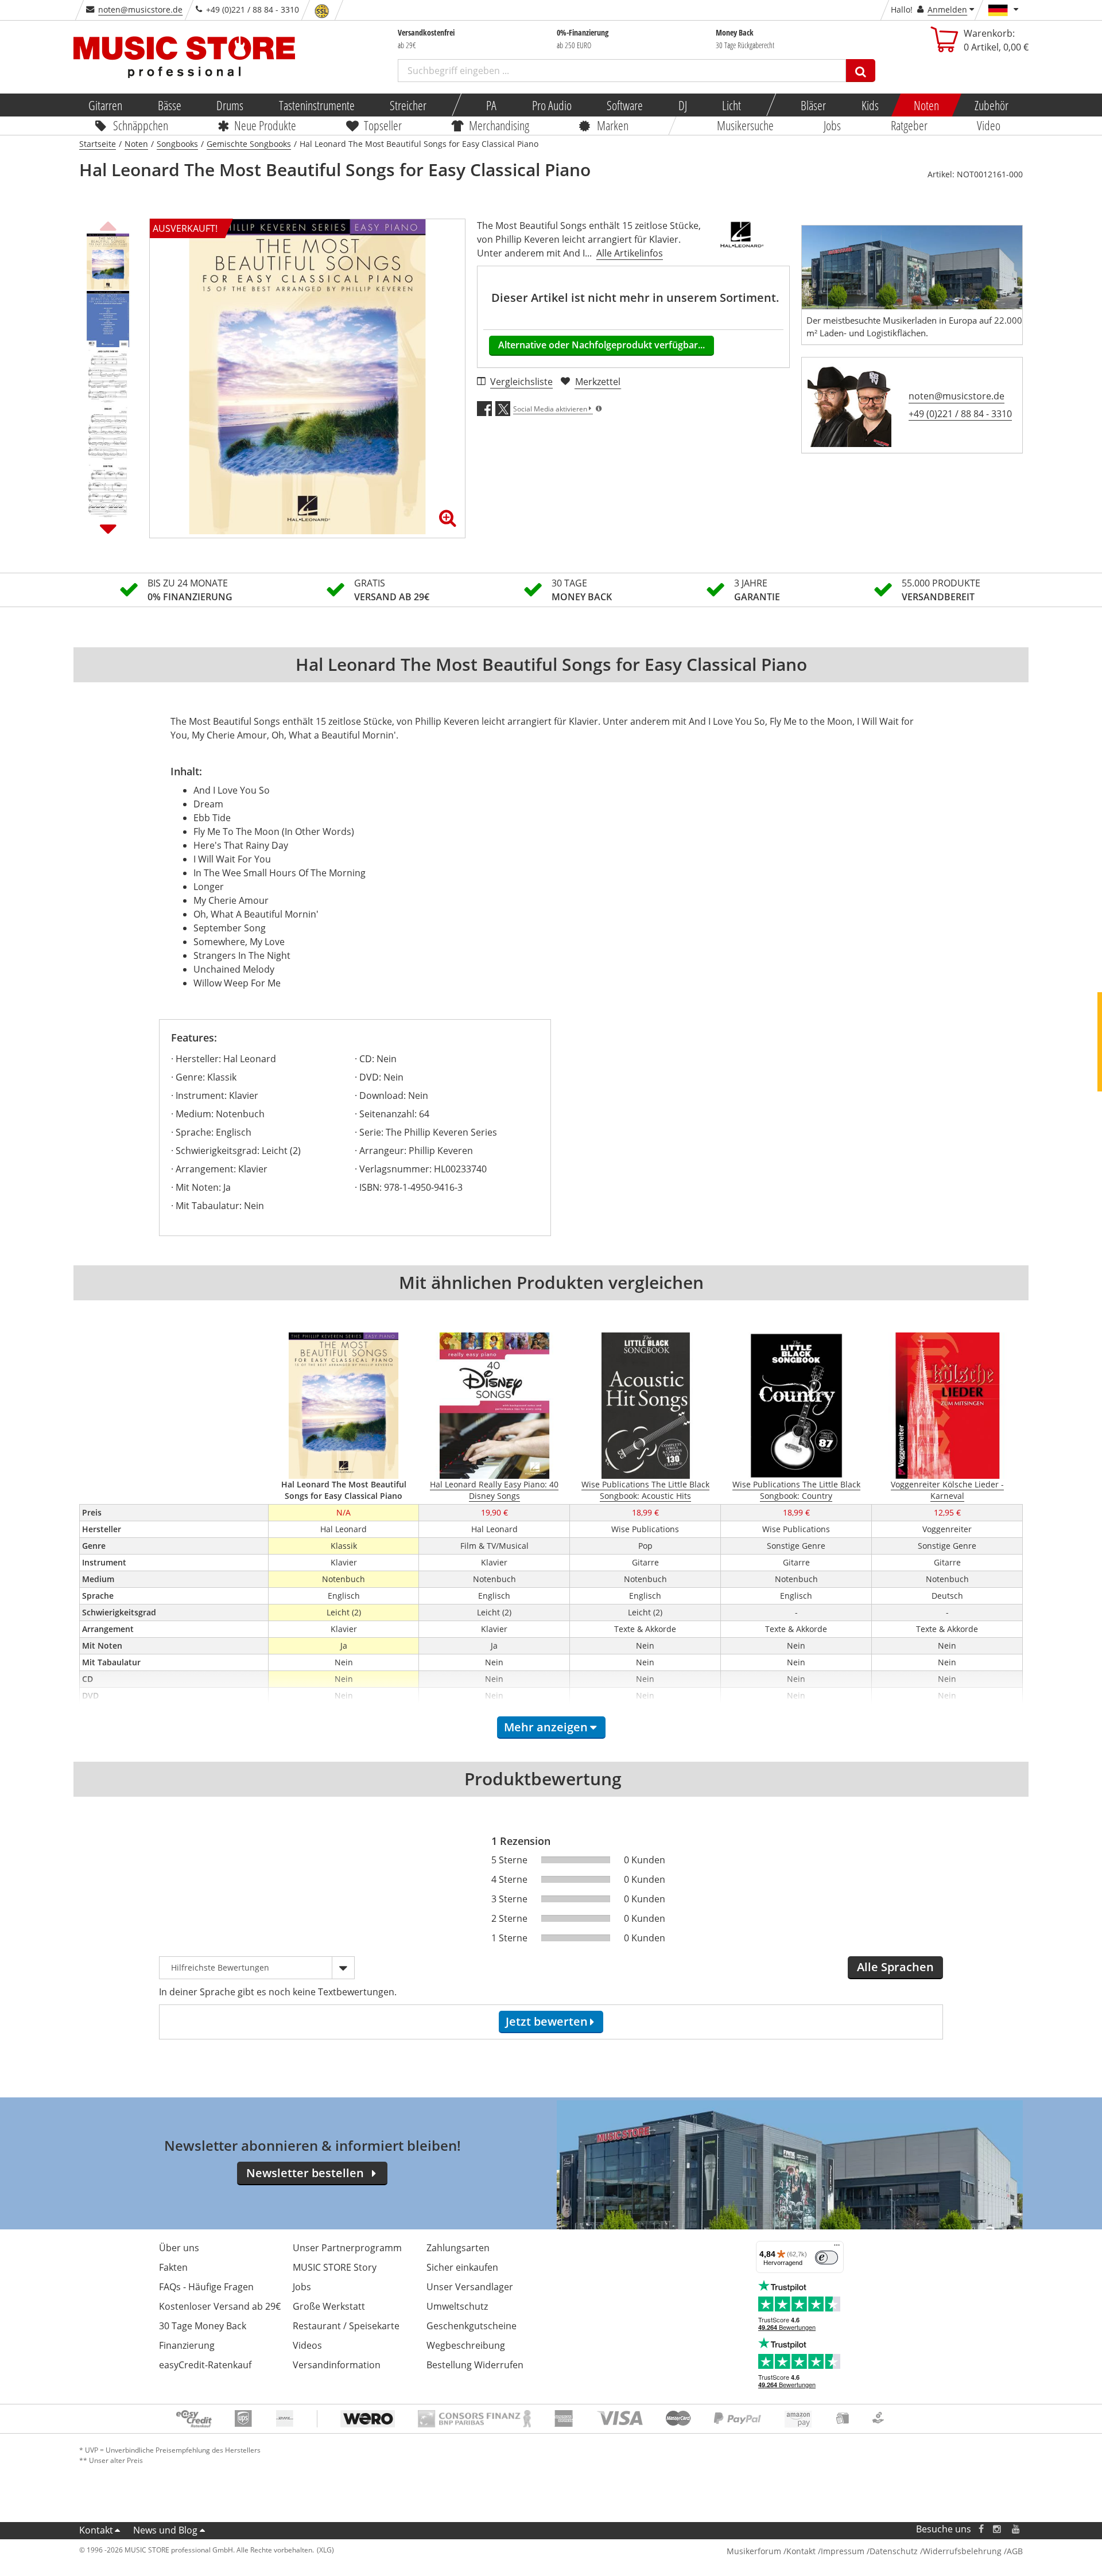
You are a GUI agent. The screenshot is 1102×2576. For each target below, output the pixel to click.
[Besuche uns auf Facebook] (981, 2529)
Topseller (383, 125)
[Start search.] (861, 71)
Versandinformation (337, 2365)
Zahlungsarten (458, 2248)
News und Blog (165, 2530)
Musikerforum (754, 2551)
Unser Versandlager (470, 2287)
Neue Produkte (266, 125)
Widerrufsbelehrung (962, 2551)
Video (989, 125)
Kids (870, 105)
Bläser (813, 105)
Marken (613, 125)
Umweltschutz (457, 2306)
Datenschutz (894, 2551)
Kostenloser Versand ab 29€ (220, 2306)
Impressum (843, 2551)
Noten (926, 105)
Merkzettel (598, 382)
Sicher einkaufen (462, 2267)
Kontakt (96, 2530)
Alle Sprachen (895, 1967)
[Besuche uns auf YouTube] (1016, 2529)
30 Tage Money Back (203, 2326)
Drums (230, 105)
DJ (682, 105)
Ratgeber (909, 125)
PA (491, 105)
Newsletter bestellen (305, 2173)
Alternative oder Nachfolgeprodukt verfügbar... (602, 345)
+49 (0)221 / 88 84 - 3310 (960, 414)
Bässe (169, 105)
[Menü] (837, 2248)
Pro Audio (551, 105)
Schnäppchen (141, 125)
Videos (307, 2345)
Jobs (832, 125)
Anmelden (947, 9)
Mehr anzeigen (546, 1727)
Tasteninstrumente (316, 105)
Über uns (179, 2248)
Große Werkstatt (329, 2306)
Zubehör (991, 105)
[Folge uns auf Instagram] (998, 2529)
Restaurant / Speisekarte (346, 2326)
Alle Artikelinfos (630, 253)
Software (625, 105)
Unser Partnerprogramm (347, 2248)
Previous (108, 224)
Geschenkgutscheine (472, 2326)
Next (108, 529)
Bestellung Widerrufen (475, 2365)
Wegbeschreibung (466, 2345)
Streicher (408, 105)
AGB (1015, 2551)
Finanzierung (187, 2345)
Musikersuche (746, 125)
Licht (732, 105)
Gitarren (105, 105)
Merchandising (500, 125)
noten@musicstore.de (140, 9)
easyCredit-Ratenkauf (205, 2365)
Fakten (173, 2267)
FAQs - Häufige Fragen (206, 2287)
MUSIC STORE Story (335, 2267)
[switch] (826, 2258)
